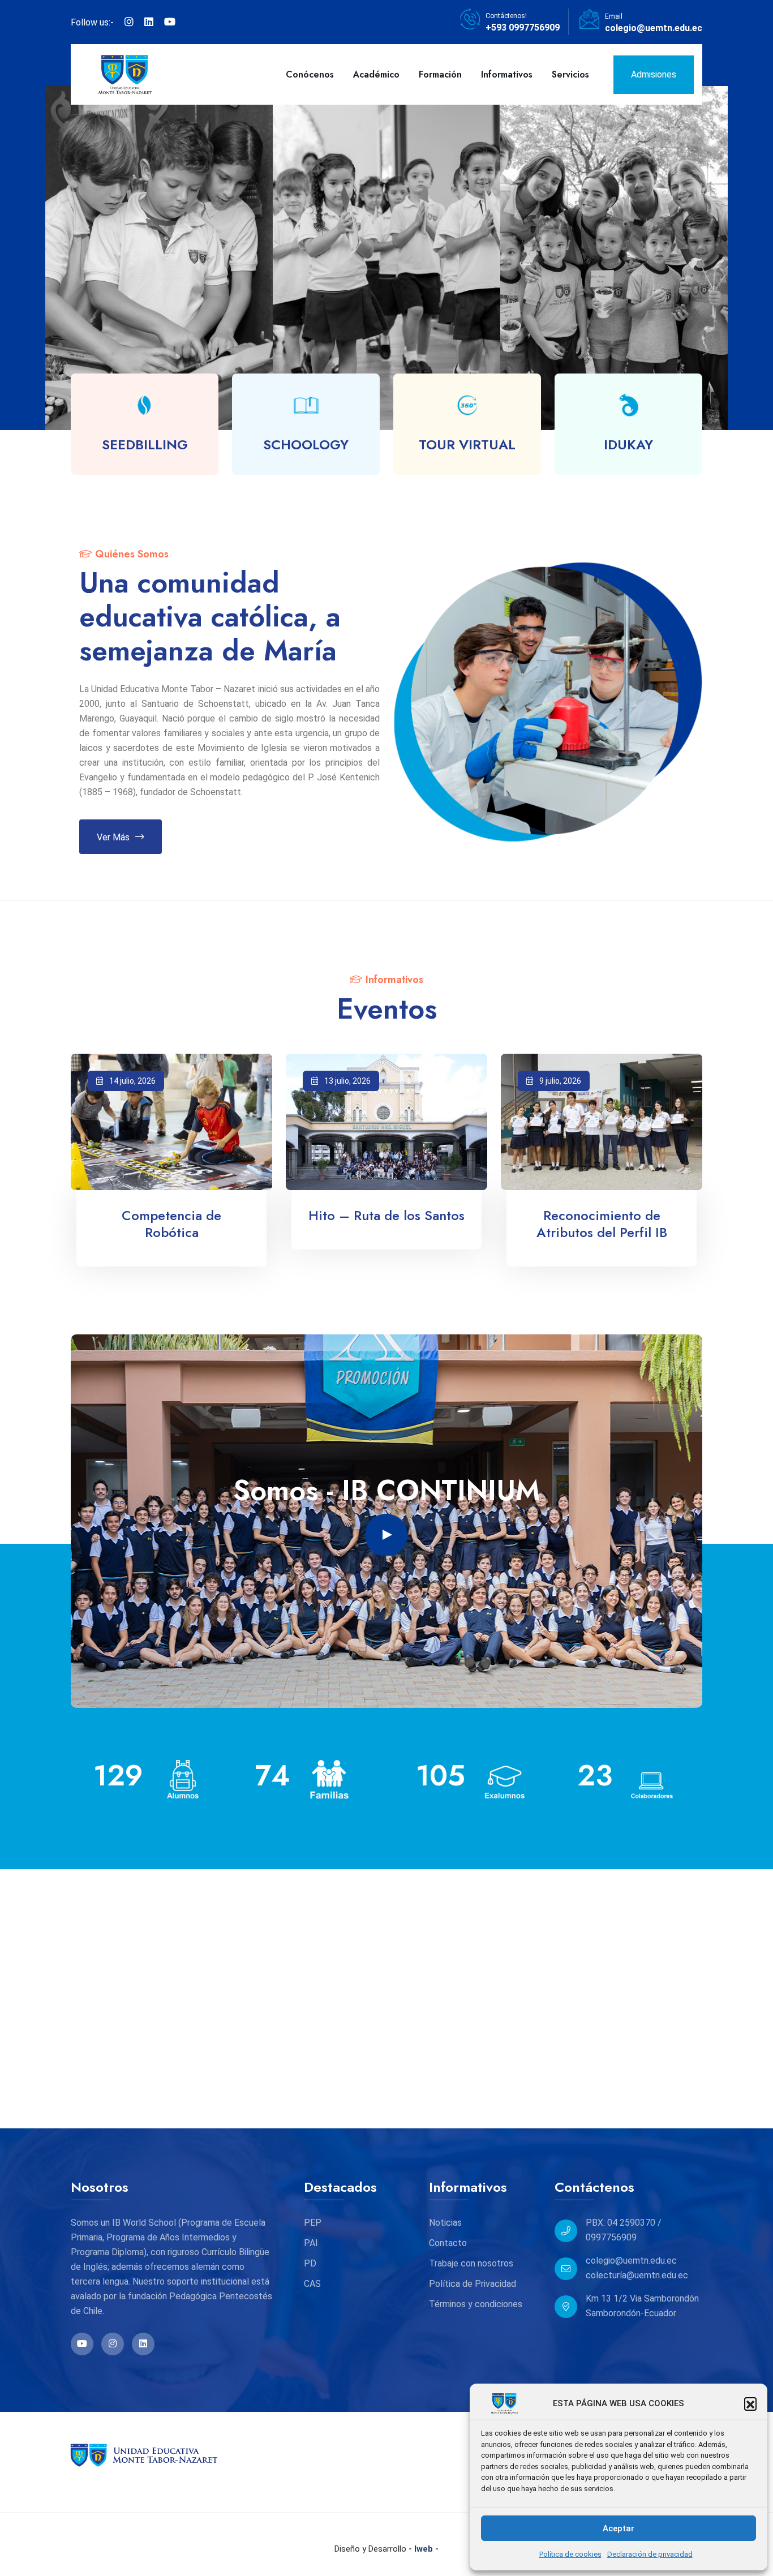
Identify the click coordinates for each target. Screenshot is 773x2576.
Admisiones (654, 74)
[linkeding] (149, 22)
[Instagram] (129, 22)
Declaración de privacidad (650, 2554)
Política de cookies (570, 2554)
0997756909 (611, 2237)
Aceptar (619, 2528)
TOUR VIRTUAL (467, 445)
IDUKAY (628, 445)
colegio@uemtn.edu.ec (654, 28)
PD (310, 2263)
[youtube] (170, 22)
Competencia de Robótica (171, 1224)
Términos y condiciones (476, 2304)
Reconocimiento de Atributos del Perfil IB (602, 1224)
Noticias (445, 2223)
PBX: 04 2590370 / (624, 2223)
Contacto (448, 2243)
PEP (313, 2223)
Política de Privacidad (473, 2284)
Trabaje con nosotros (471, 2263)
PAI (311, 2243)
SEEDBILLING (145, 445)
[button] (750, 2403)
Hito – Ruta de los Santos (386, 1216)
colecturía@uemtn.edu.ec (637, 2275)
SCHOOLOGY (306, 445)
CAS (312, 2284)
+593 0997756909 (523, 27)
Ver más (113, 838)
